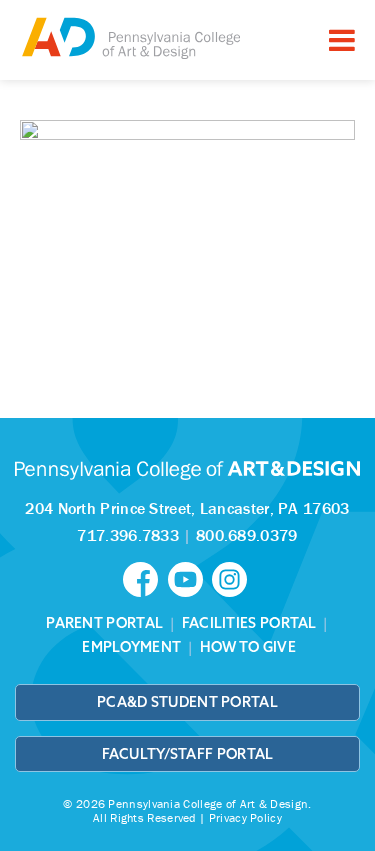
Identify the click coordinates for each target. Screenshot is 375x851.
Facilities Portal (249, 623)
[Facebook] (145, 578)
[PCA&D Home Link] (130, 37)
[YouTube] (190, 578)
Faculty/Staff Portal (188, 754)
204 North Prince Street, (187, 508)
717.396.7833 (128, 535)
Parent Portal (104, 623)
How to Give (248, 647)
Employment (131, 647)
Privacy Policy (245, 817)
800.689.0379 (247, 535)
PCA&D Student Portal (187, 702)
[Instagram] (232, 578)
